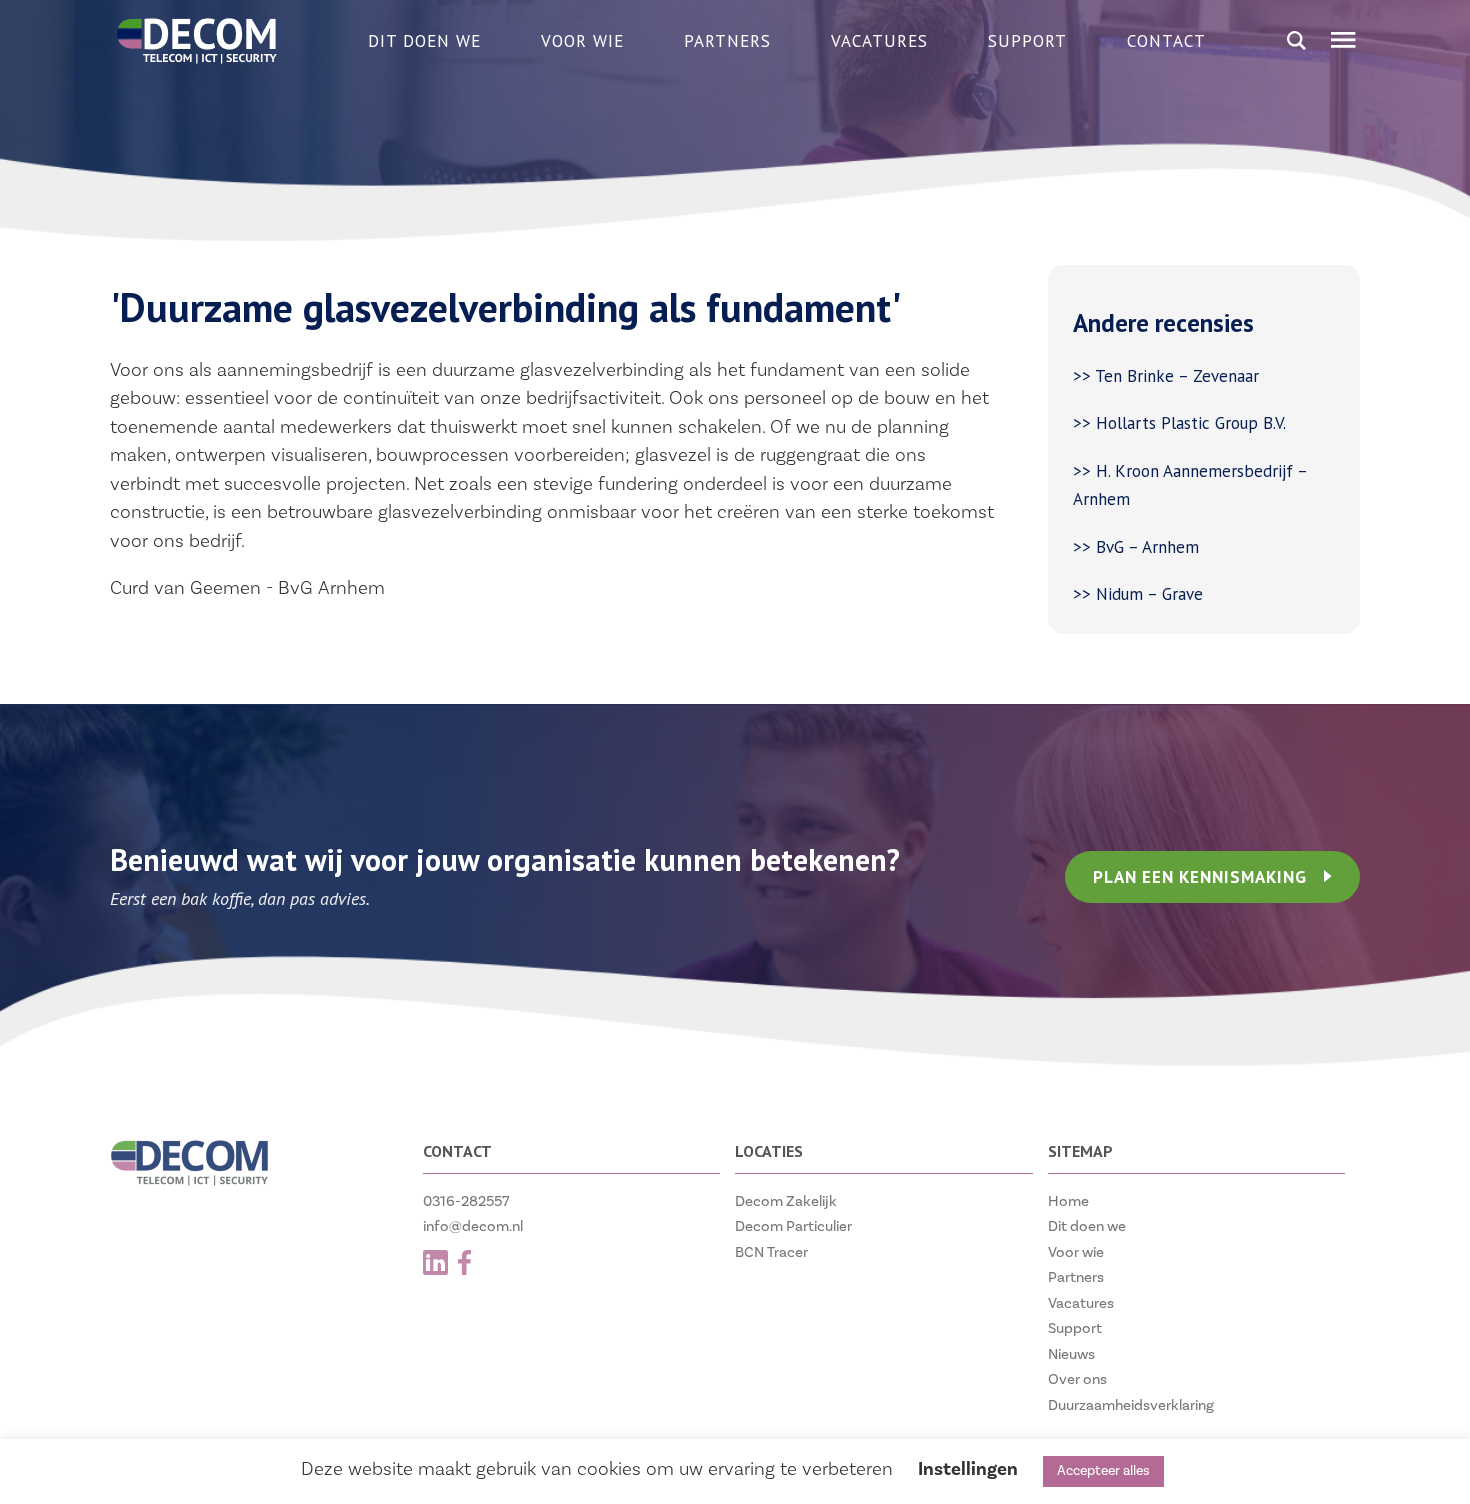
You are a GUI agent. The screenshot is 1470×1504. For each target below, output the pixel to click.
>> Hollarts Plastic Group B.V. (1179, 423)
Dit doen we (424, 41)
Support (1027, 41)
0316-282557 (466, 1201)
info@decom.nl (473, 1226)
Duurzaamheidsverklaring (1131, 1405)
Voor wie (582, 41)
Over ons (1077, 1379)
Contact (1166, 41)
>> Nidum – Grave (1138, 594)
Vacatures (879, 41)
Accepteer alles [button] (1103, 1471)
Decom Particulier (793, 1226)
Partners (727, 41)
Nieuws (1071, 1354)
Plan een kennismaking (1200, 877)
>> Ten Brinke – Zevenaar (1166, 376)
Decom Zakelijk (786, 1201)
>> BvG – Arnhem (1136, 547)
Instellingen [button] (968, 1469)
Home (1068, 1201)
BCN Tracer (771, 1252)
